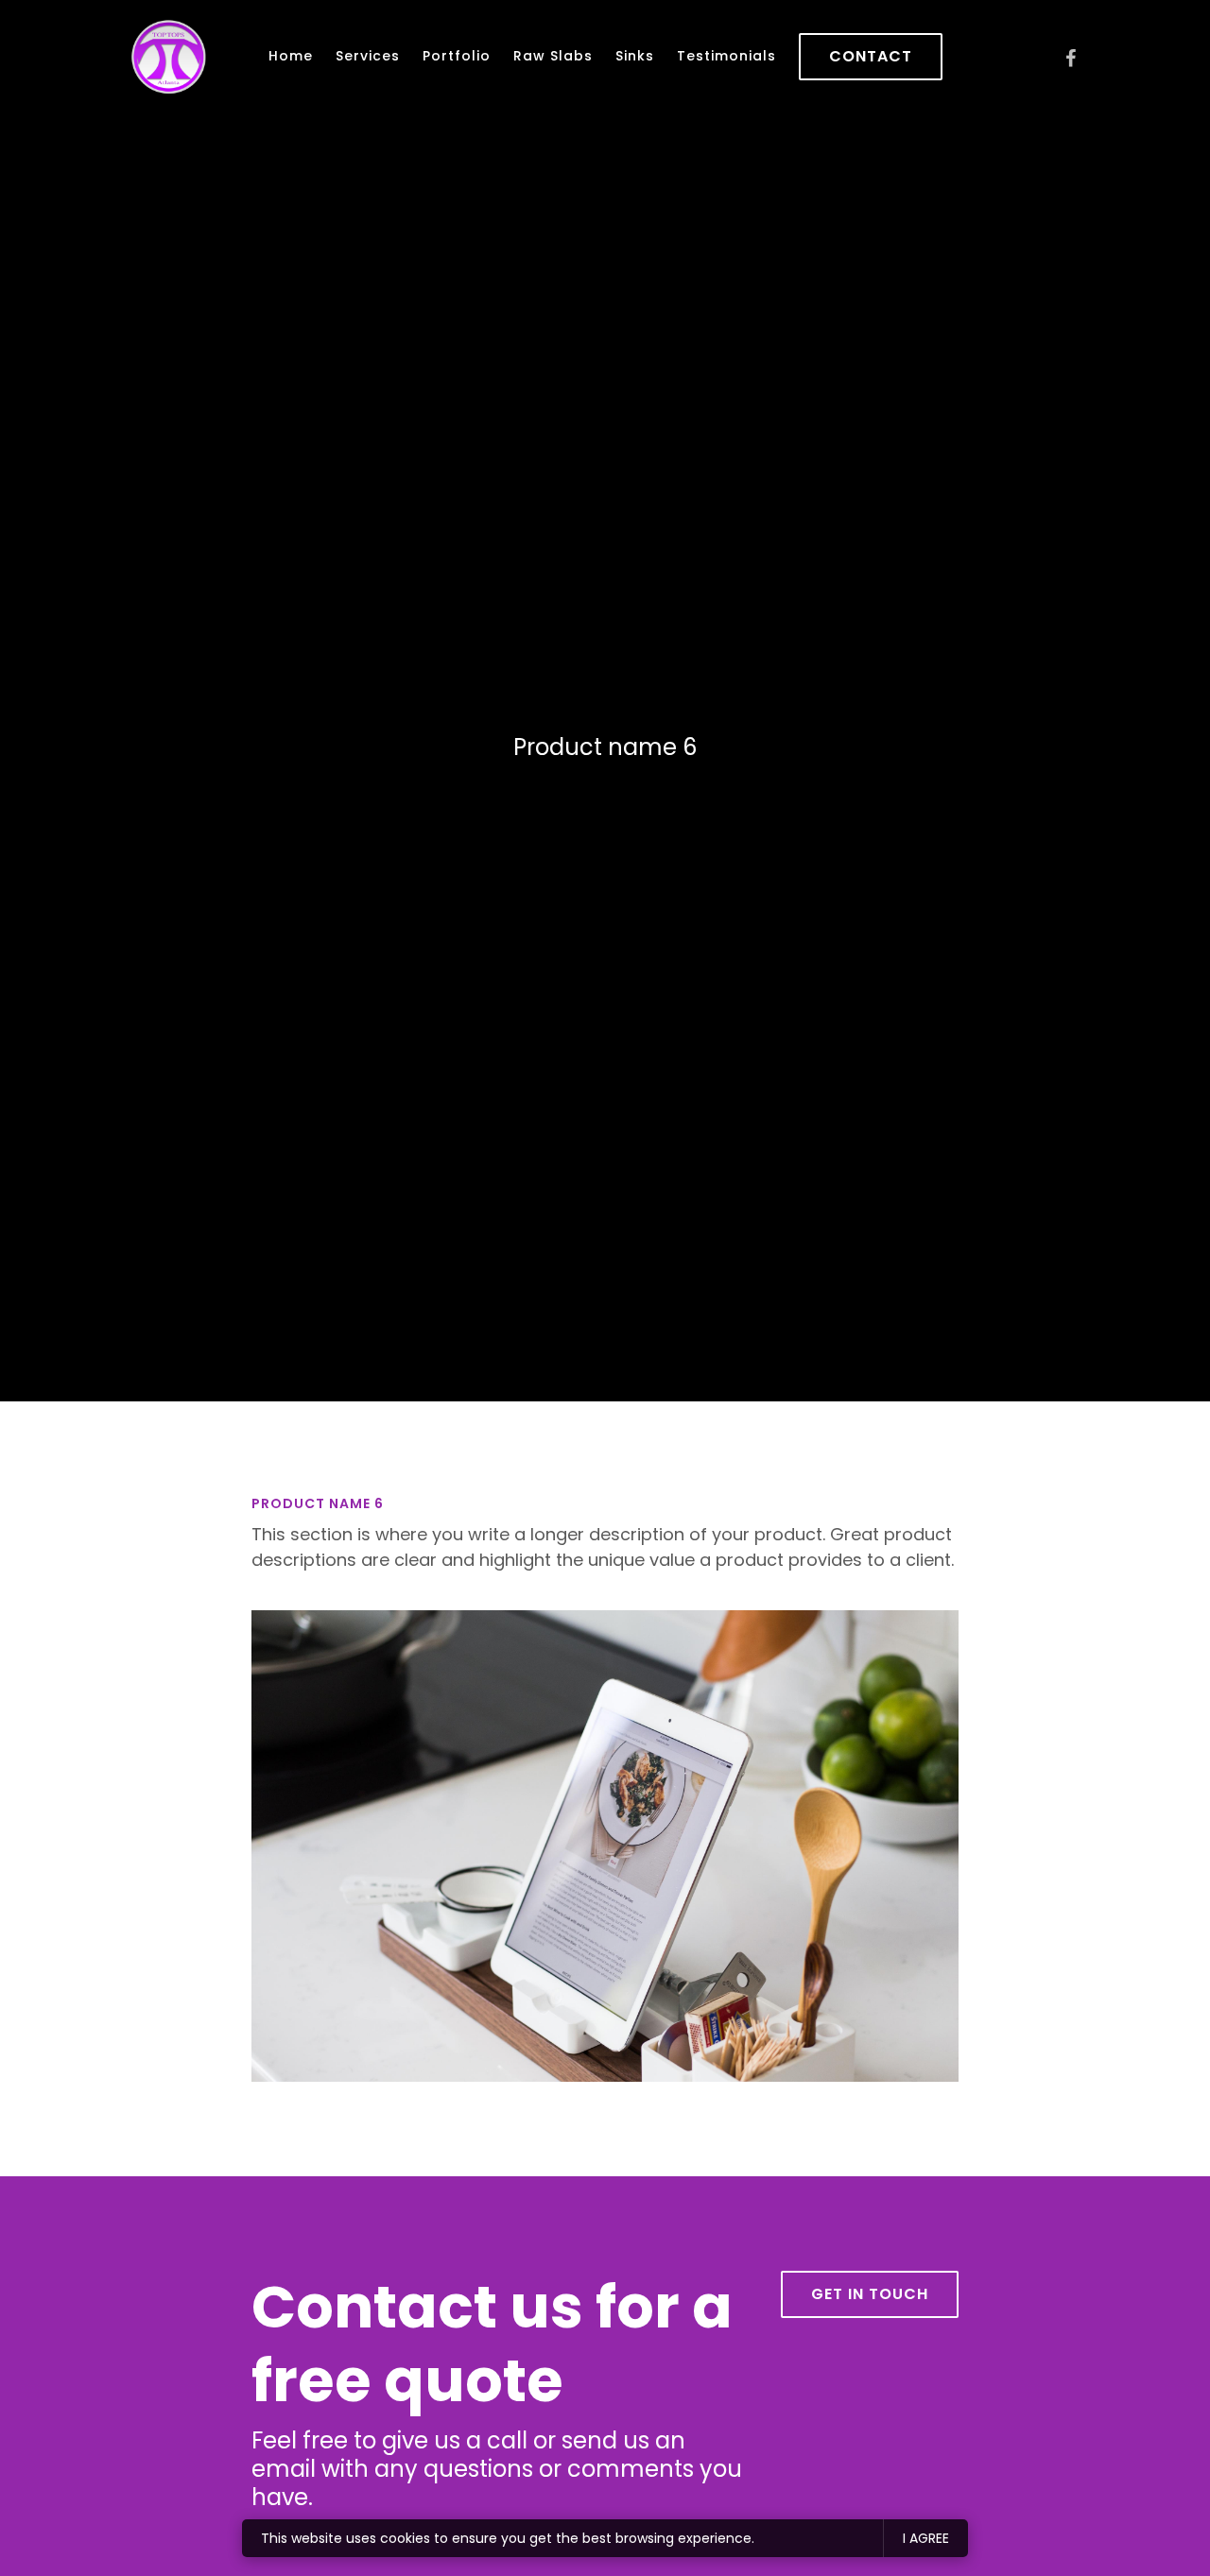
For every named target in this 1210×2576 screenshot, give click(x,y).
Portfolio (457, 56)
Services (368, 56)
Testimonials (726, 56)
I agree (926, 2538)
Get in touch (870, 2294)
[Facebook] (1070, 59)
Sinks (635, 56)
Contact (871, 56)
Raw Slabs (553, 56)
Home (291, 56)
